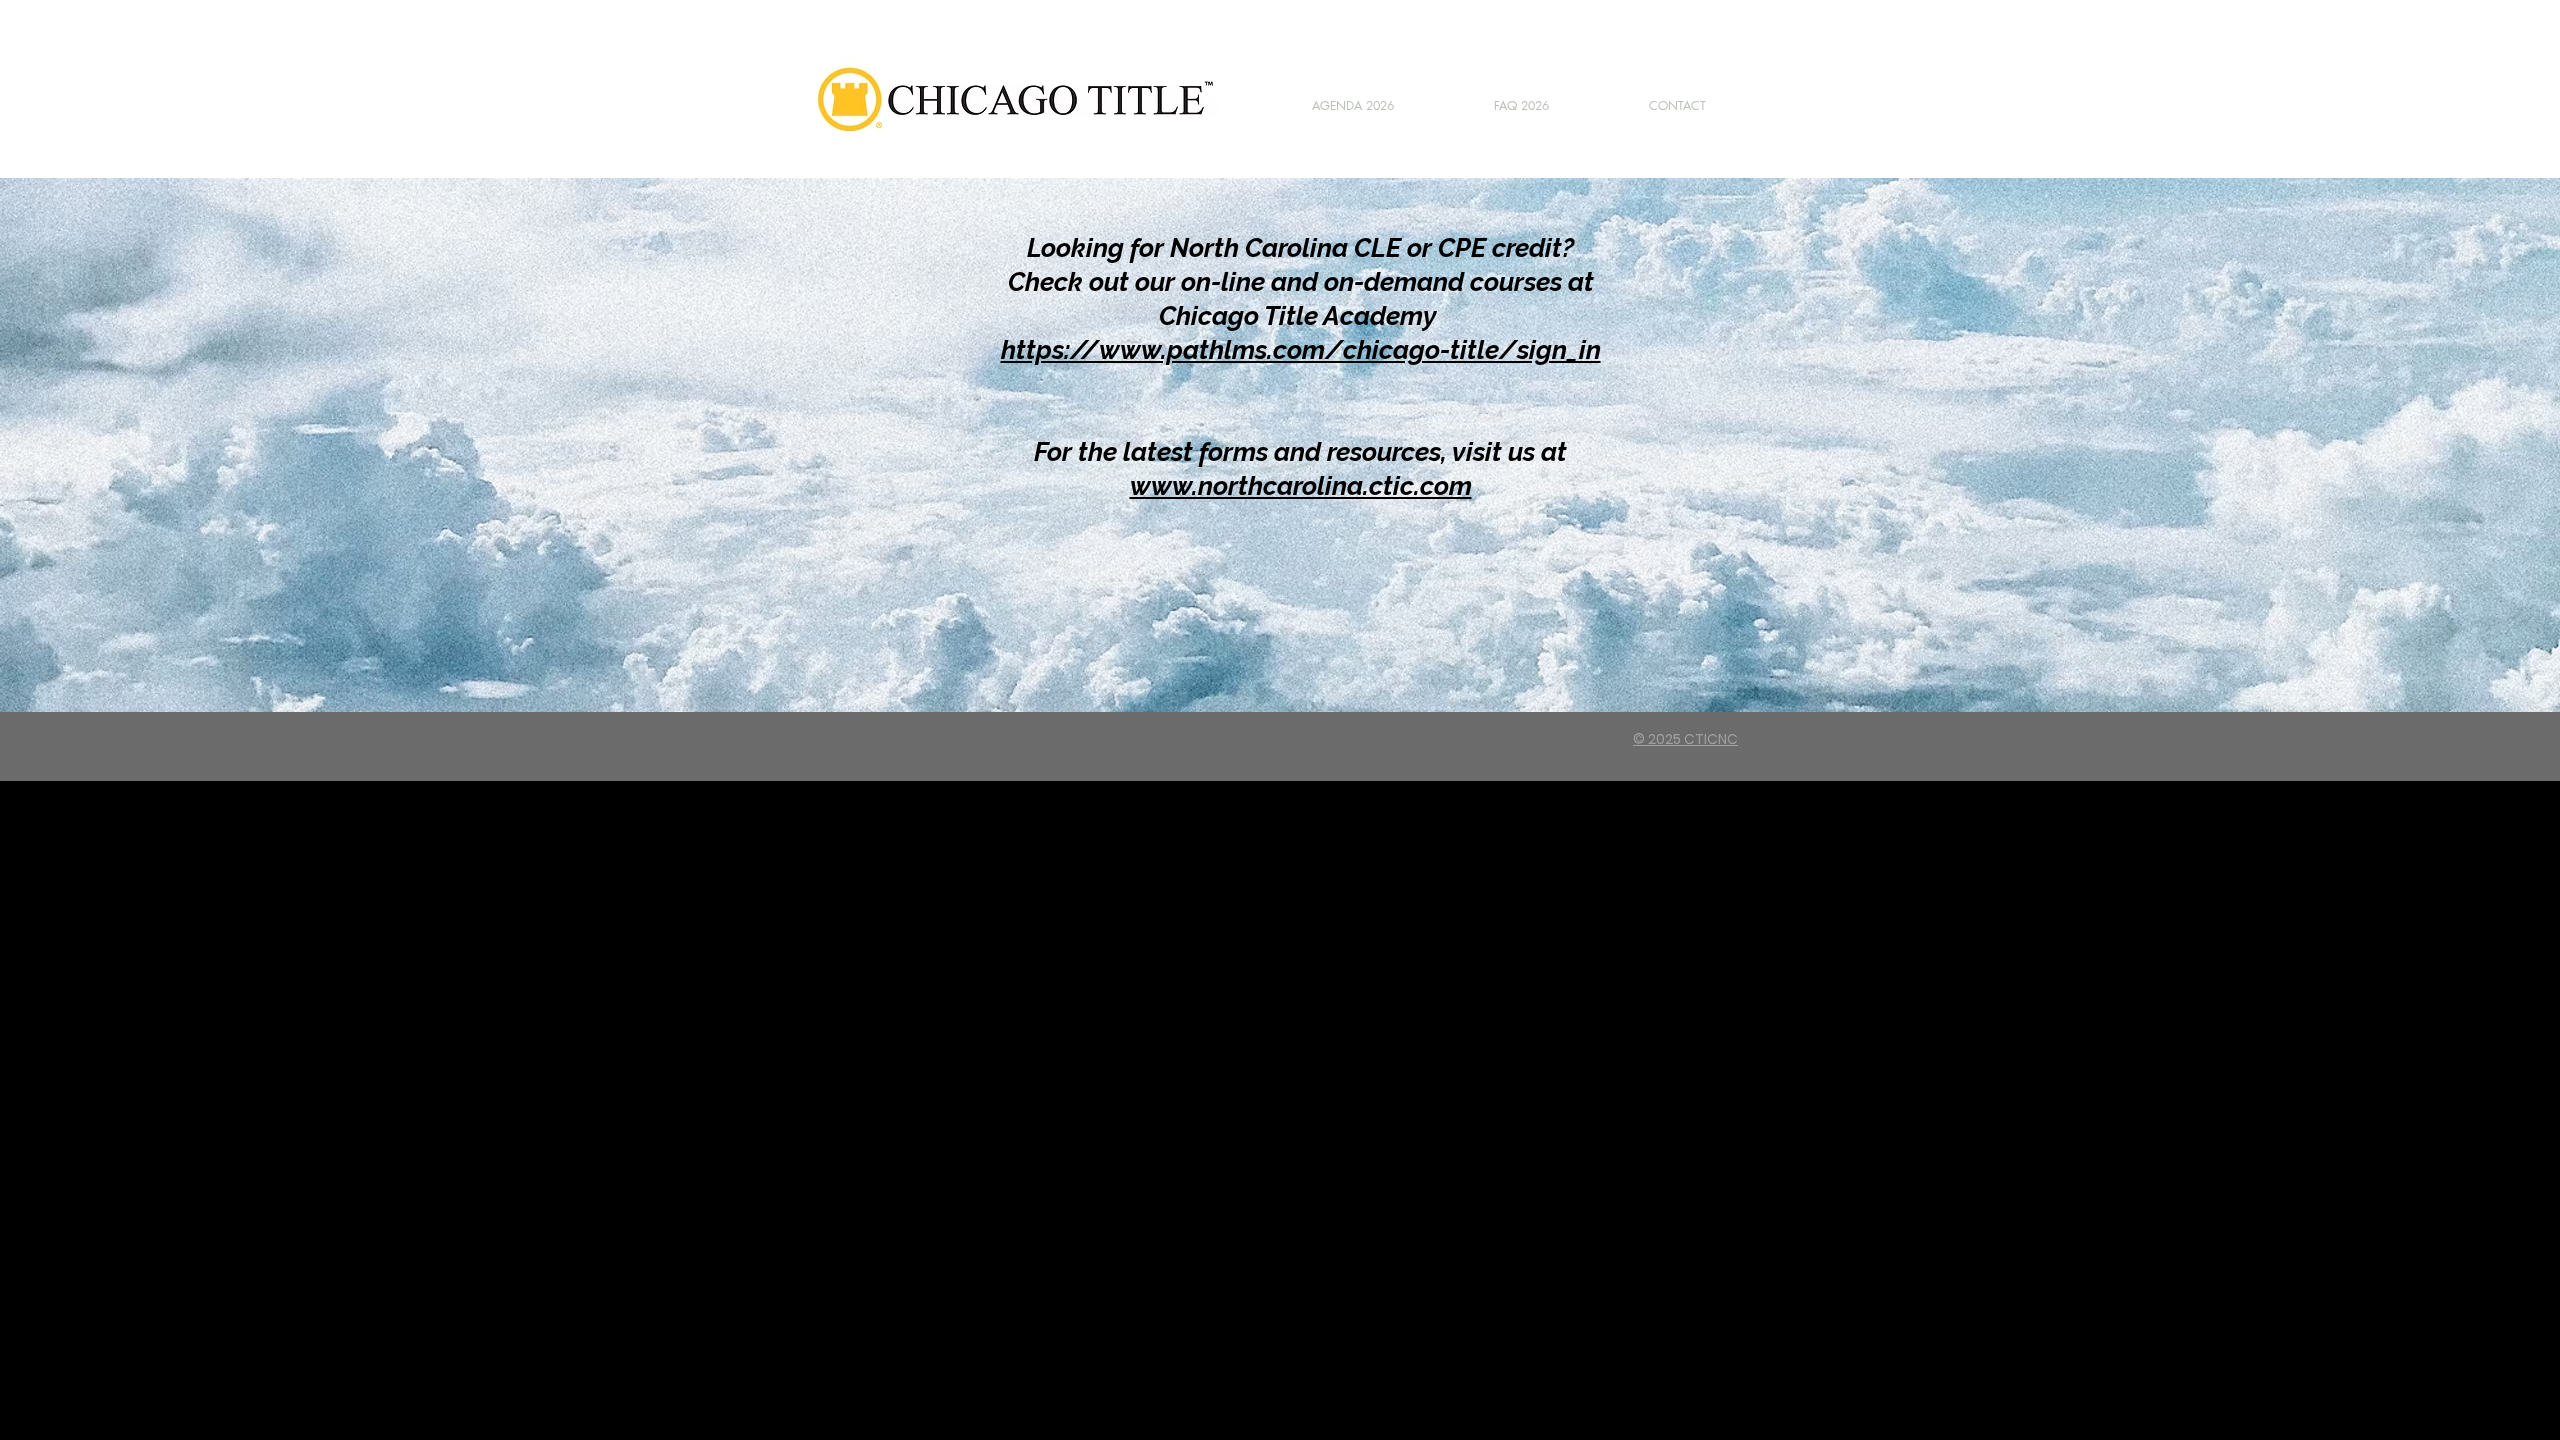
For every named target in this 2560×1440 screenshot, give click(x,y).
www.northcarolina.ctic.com (1301, 486)
